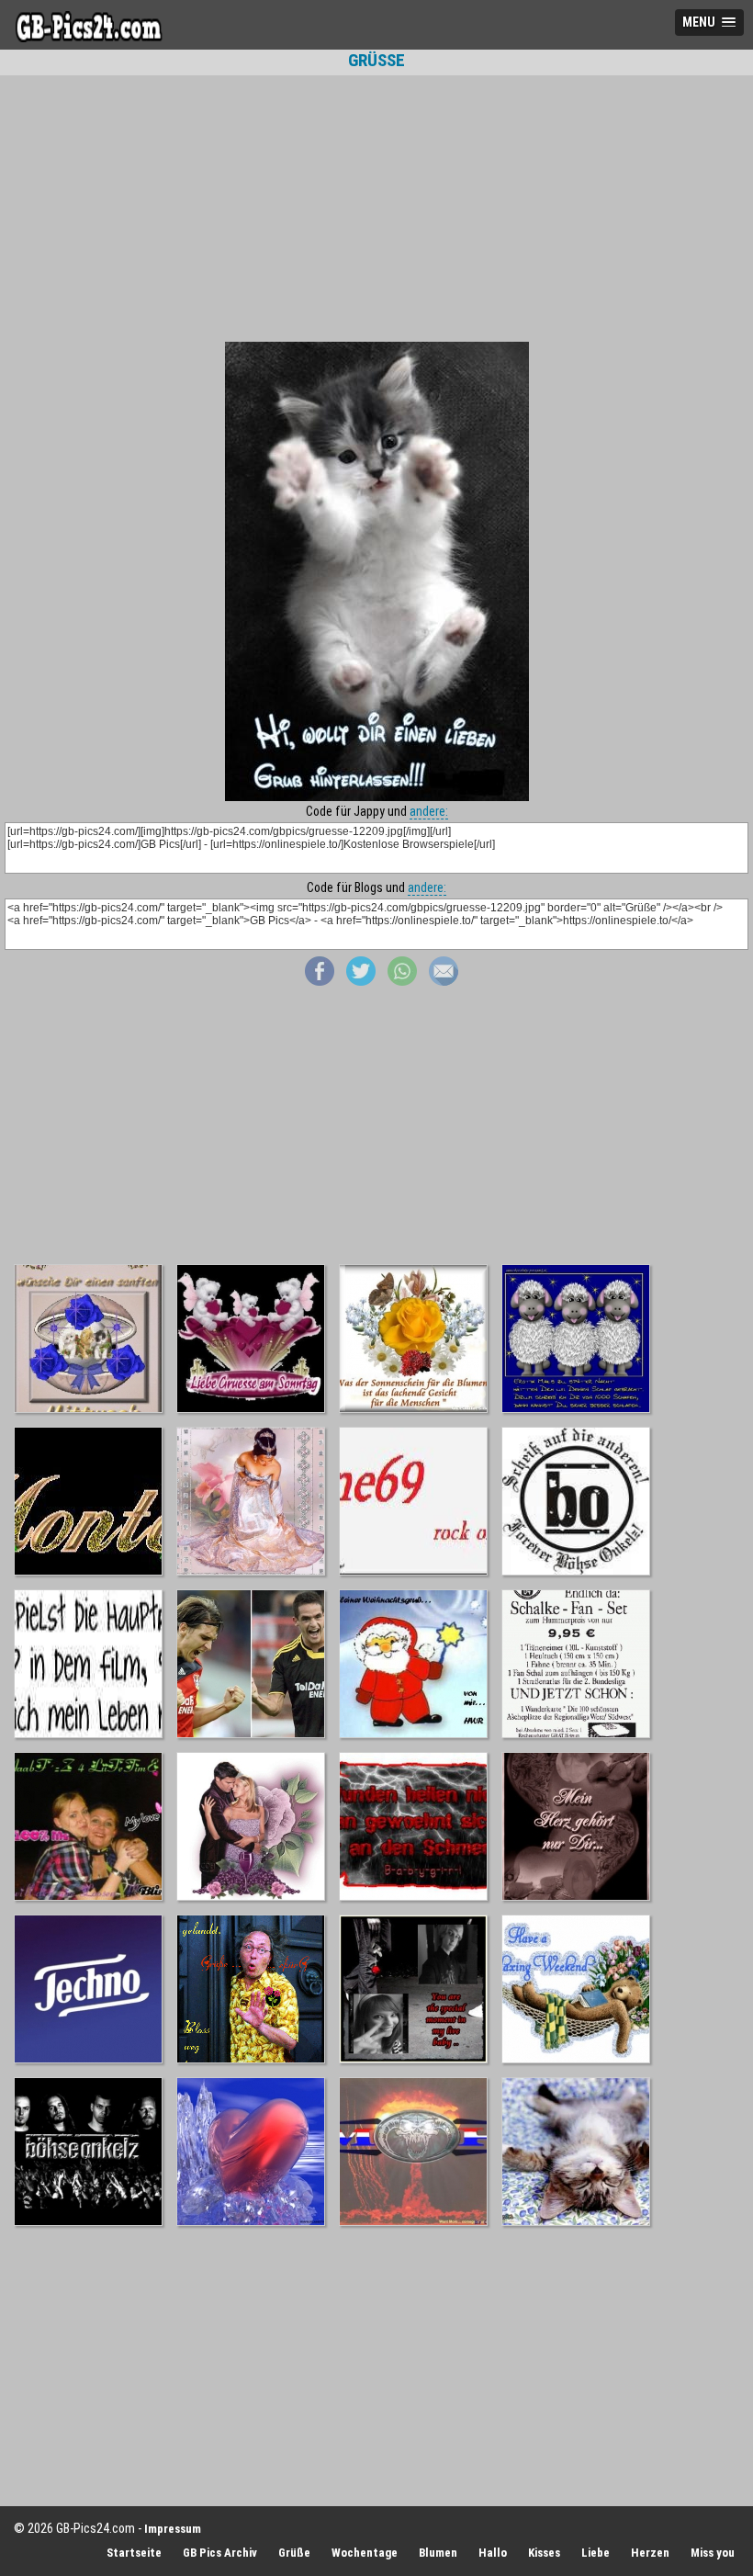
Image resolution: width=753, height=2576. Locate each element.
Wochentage (365, 2553)
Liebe (596, 2553)
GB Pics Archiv (220, 2553)
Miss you (713, 2553)
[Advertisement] (376, 209)
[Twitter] (361, 981)
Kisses (544, 2553)
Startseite (134, 2553)
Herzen (650, 2553)
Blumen (438, 2553)
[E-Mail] (444, 981)
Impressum (173, 2529)
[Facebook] (320, 981)
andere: (429, 811)
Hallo (493, 2553)
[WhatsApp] (402, 981)
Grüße (294, 2553)
